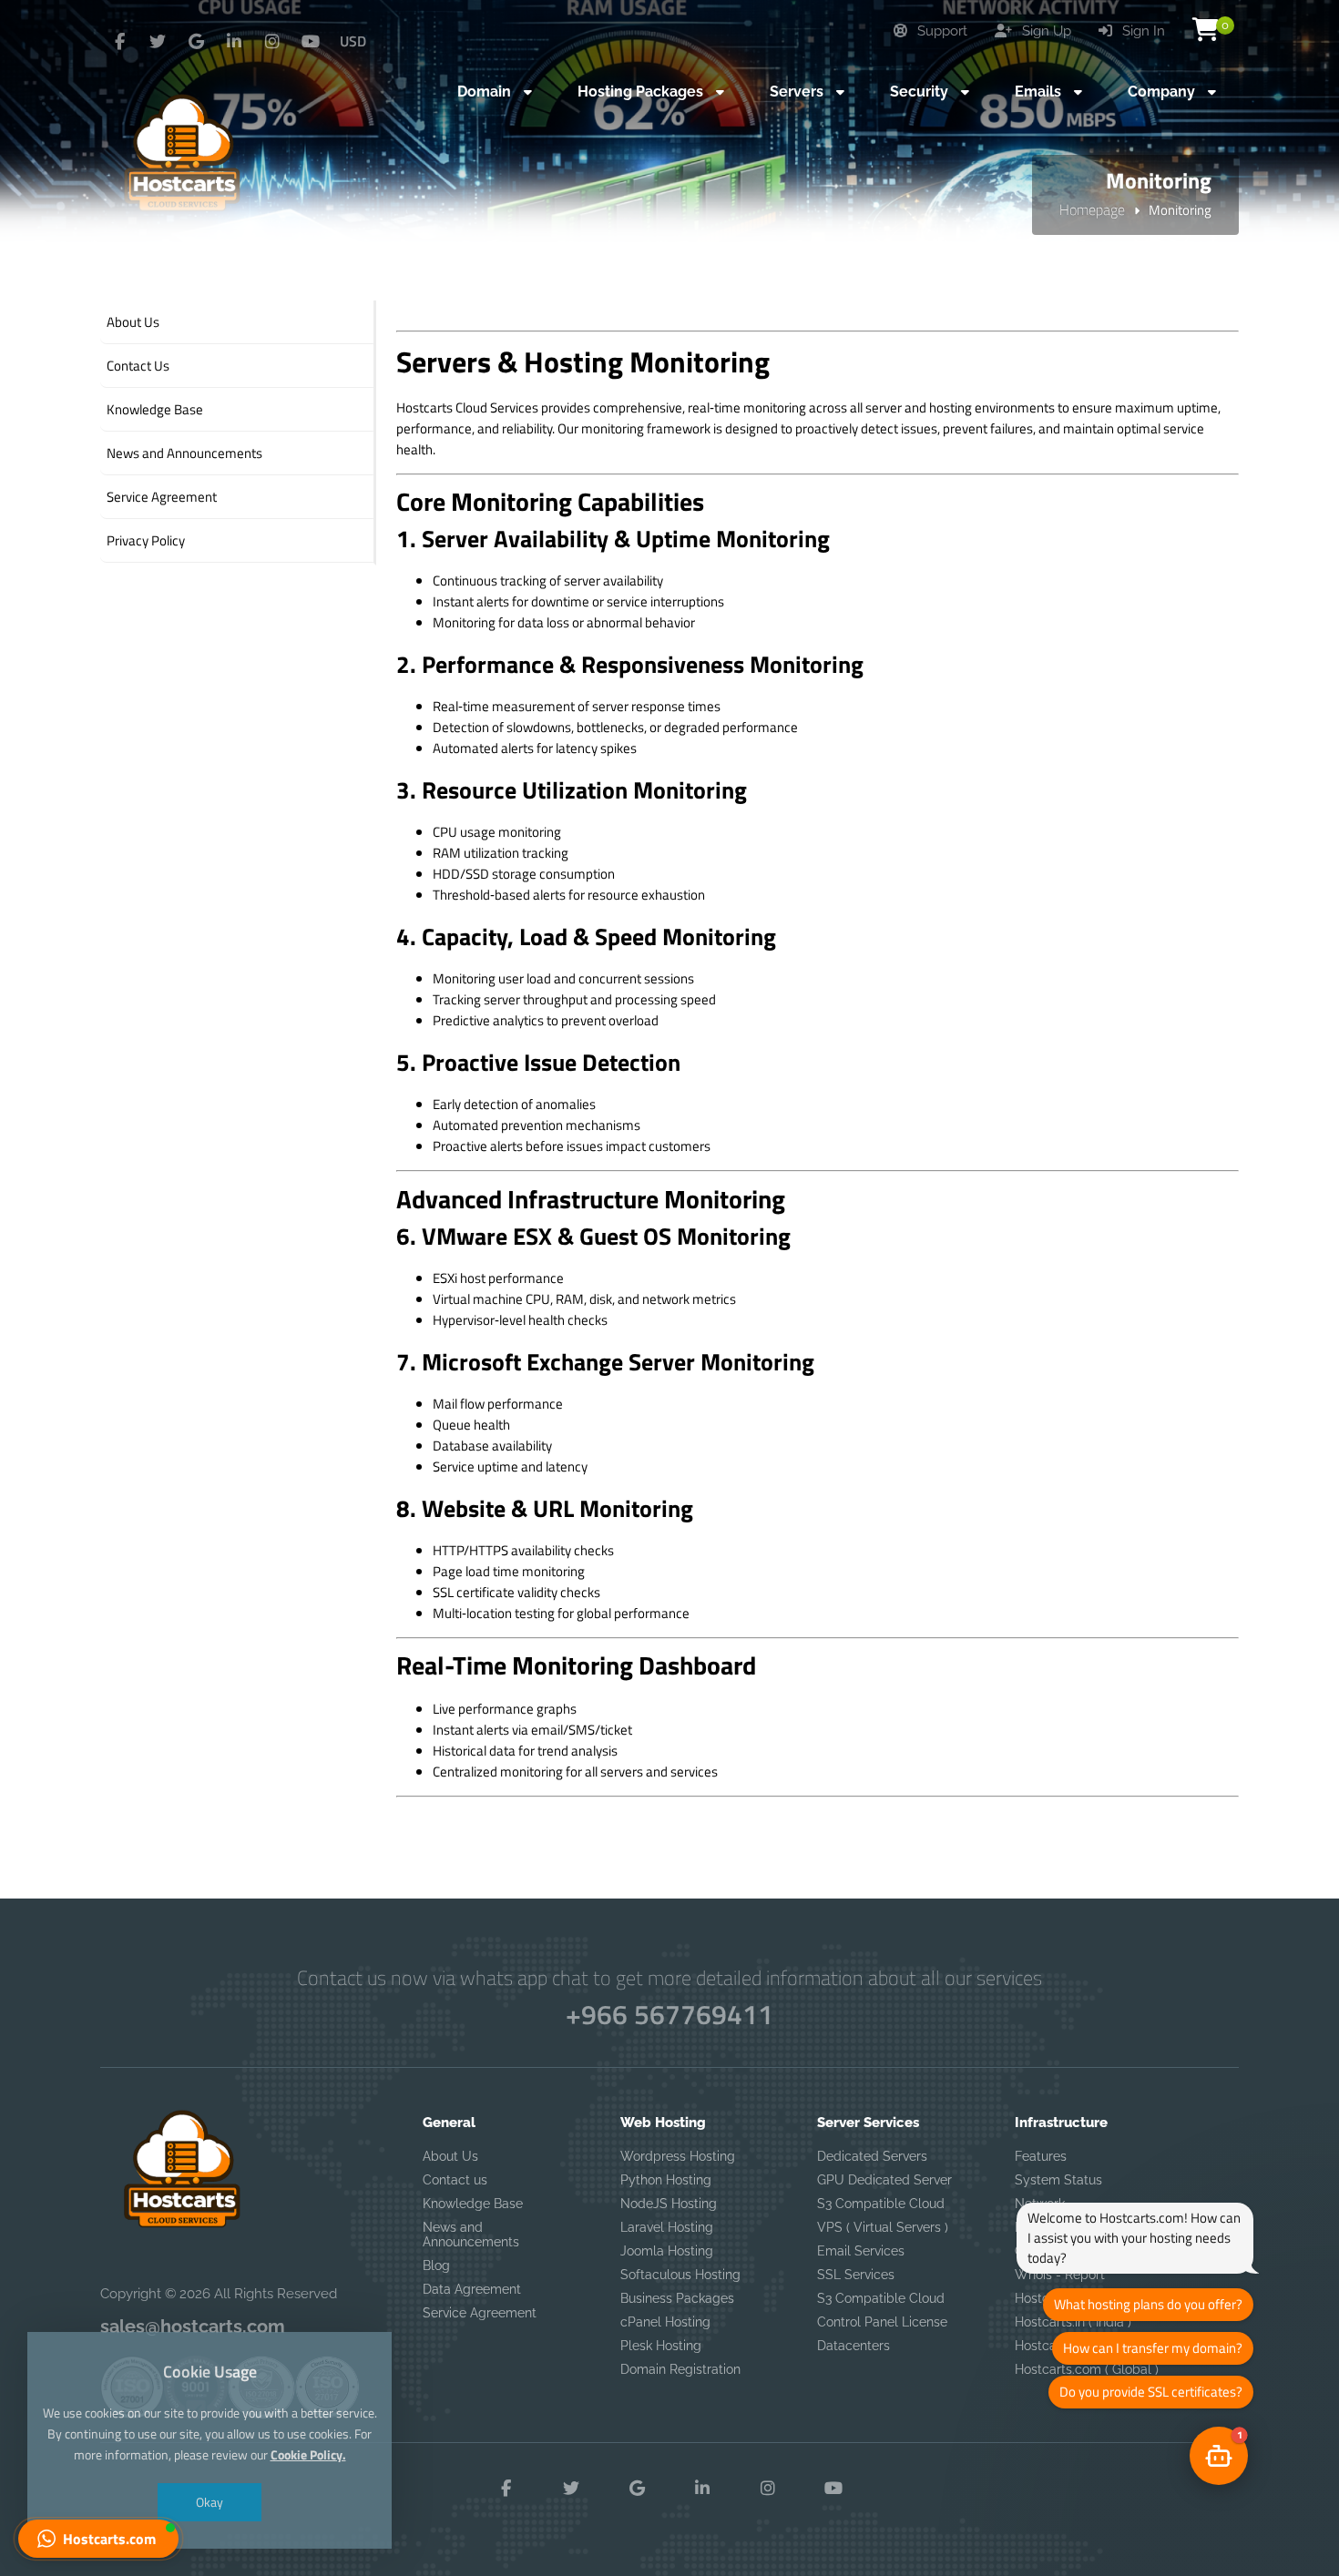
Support (940, 31)
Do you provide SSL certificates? (1151, 2392)
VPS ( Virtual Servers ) (883, 2227)
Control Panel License (882, 2322)
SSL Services (856, 2275)
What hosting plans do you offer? (1148, 2304)
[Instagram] (272, 42)
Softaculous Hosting (680, 2275)
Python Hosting (666, 2180)
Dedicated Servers (872, 2156)
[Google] (196, 42)
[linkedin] (234, 42)
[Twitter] (158, 42)
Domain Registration (680, 2369)
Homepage (1092, 209)
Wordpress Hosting (678, 2156)
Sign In (1142, 31)
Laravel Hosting (667, 2227)
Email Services (861, 2251)
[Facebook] (119, 42)
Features (1041, 2156)
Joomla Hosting (667, 2251)
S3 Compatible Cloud (881, 2204)
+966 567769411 (669, 2014)
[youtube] (311, 42)
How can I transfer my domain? (1153, 2348)
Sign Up (1045, 31)
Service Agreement (480, 2313)
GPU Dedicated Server (884, 2180)
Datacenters (853, 2346)
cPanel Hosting (665, 2322)
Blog (436, 2265)
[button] (98, 2539)
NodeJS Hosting (669, 2204)
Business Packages (677, 2298)
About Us (450, 2156)
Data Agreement (472, 2289)
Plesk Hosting (661, 2346)
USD (353, 41)
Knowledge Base (473, 2204)
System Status (1058, 2180)
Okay (210, 2502)
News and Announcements (471, 2235)
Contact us (455, 2180)
